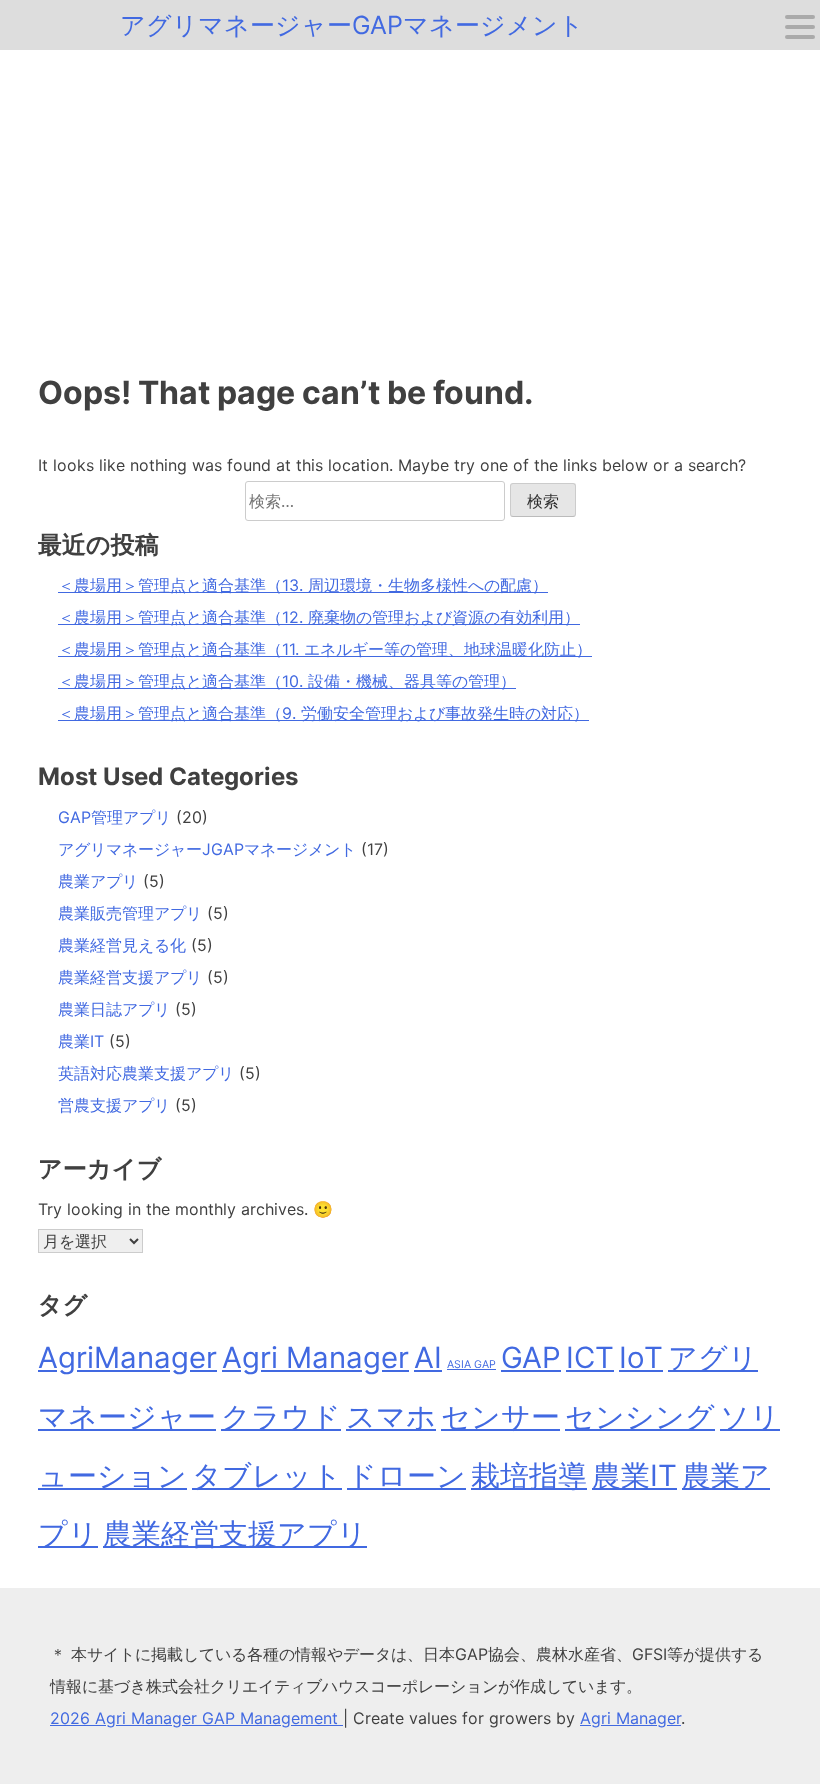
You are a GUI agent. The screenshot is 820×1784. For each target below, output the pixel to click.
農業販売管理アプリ (130, 913)
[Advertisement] (410, 200)
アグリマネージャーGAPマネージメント (352, 25)
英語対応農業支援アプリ (146, 1073)
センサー (500, 1416)
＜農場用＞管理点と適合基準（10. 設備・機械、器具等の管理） (287, 681)
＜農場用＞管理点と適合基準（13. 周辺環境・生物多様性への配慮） (303, 585)
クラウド (281, 1416)
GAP (531, 1357)
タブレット (267, 1475)
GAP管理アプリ (114, 817)
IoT (641, 1357)
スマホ (391, 1416)
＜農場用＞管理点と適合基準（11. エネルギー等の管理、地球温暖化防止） (325, 649)
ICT (590, 1357)
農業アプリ (98, 881)
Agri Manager (315, 1357)
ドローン (406, 1475)
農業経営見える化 (122, 945)
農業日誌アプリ (114, 1009)
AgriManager (127, 1357)
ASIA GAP (471, 1364)
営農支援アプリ (114, 1105)
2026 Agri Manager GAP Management (196, 1718)
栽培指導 (529, 1475)
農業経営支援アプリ (130, 977)
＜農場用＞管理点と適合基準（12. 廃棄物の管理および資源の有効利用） (319, 617)
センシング (640, 1416)
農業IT (81, 1041)
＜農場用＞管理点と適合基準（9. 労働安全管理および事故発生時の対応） (323, 713)
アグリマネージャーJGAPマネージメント (207, 849)
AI (428, 1357)
